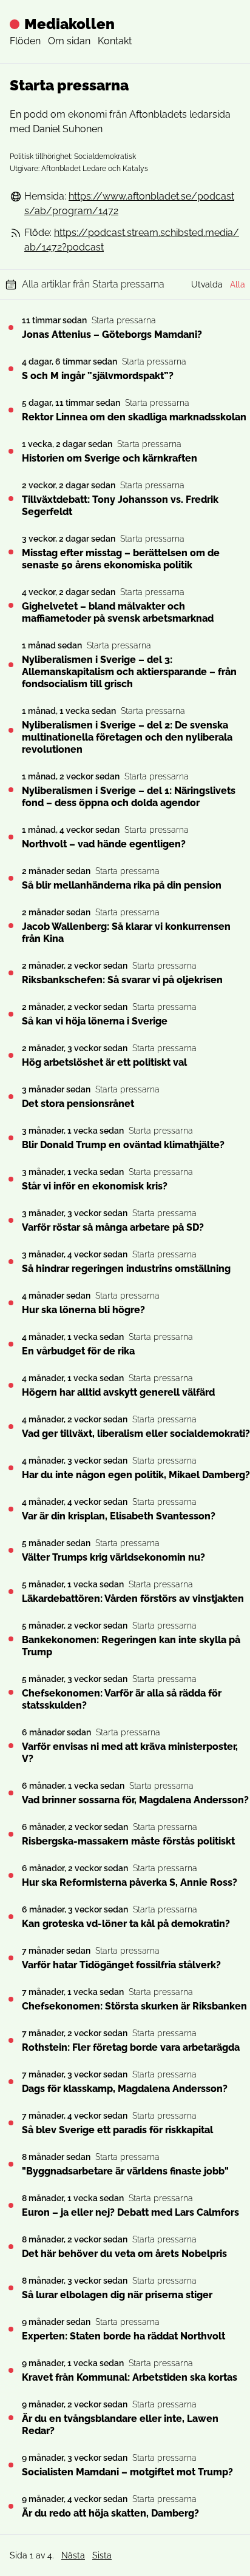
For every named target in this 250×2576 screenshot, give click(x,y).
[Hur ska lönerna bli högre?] (11, 1303)
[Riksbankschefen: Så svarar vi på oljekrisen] (11, 973)
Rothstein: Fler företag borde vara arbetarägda (131, 2047)
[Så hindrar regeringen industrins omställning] (11, 1262)
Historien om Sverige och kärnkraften (110, 458)
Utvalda (207, 284)
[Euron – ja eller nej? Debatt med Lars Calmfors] (11, 2205)
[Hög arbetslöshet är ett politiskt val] (11, 1055)
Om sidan (69, 41)
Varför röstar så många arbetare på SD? (113, 1227)
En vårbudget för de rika (78, 1351)
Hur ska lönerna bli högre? (83, 1310)
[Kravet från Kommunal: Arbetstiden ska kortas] (11, 2370)
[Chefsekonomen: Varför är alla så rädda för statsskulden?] (11, 1692)
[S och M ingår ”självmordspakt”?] (11, 369)
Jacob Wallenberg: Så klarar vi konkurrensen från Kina (126, 933)
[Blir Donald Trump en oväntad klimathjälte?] (11, 1138)
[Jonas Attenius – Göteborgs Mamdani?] (11, 328)
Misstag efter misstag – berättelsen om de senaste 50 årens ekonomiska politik (121, 559)
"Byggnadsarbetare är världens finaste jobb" (125, 2171)
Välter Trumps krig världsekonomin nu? (113, 1557)
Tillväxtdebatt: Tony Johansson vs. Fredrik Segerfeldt (120, 506)
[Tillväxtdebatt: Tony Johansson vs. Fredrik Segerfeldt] (11, 499)
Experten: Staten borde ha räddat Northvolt (123, 2336)
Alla (238, 284)
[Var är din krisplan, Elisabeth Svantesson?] (11, 1509)
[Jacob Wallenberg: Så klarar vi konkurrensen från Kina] (11, 926)
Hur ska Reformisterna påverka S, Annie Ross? (130, 1882)
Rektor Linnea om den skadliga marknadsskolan (134, 417)
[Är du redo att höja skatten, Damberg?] (11, 2506)
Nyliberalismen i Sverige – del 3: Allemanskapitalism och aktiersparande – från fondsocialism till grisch (129, 672)
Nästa (73, 2555)
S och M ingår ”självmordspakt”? (98, 376)
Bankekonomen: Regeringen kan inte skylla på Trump (131, 1646)
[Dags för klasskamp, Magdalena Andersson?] (11, 2082)
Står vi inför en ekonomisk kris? (95, 1186)
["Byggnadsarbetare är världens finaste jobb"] (11, 2164)
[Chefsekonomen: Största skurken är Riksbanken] (11, 1999)
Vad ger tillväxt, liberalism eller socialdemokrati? (136, 1434)
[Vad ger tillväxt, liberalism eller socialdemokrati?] (11, 1427)
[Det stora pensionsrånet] (11, 1097)
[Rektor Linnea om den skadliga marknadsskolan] (11, 410)
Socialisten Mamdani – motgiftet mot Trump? (127, 2472)
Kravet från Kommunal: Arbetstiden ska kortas (130, 2377)
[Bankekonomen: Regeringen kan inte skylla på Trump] (11, 1639)
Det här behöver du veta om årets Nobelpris (124, 2254)
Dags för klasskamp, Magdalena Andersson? (125, 2089)
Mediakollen (69, 24)
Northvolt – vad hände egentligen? (104, 844)
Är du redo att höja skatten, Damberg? (110, 2513)
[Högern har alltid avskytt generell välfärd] (11, 1385)
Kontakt (115, 41)
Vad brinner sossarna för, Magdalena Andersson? (135, 1800)
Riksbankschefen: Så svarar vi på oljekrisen (122, 980)
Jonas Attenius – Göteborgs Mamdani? (112, 335)
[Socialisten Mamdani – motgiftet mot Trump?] (11, 2465)
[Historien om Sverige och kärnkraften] (11, 451)
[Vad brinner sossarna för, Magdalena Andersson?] (11, 1793)
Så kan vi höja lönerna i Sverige (95, 1021)
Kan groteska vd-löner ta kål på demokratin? (126, 1924)
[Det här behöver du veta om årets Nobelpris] (11, 2247)
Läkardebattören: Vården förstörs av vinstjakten (133, 1599)
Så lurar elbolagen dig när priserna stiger (117, 2295)
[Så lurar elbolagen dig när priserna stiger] (11, 2288)
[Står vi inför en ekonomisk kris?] (11, 1179)
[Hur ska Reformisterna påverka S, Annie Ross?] (11, 1875)
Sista (102, 2555)
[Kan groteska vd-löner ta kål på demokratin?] (11, 1917)
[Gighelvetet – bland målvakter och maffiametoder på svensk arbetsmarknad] (11, 605)
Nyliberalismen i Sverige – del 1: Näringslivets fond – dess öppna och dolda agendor (129, 797)
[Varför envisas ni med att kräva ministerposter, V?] (11, 1746)
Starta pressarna (124, 320)
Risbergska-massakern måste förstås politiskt (128, 1841)
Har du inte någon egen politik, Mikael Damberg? (136, 1475)
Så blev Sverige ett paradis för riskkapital (117, 2130)
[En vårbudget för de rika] (11, 1344)
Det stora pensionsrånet (78, 1104)
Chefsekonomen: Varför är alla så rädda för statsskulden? (122, 1699)
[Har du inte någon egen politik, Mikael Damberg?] (11, 1468)
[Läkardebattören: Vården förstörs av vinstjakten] (11, 1592)
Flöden (25, 41)
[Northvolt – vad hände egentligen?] (11, 837)
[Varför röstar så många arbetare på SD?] (11, 1220)
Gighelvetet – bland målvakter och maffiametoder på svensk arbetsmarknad (118, 612)
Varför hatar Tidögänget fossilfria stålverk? (121, 1965)
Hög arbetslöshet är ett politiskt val (104, 1062)
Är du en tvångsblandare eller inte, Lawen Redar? (120, 2425)
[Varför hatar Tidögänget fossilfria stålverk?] (11, 1958)
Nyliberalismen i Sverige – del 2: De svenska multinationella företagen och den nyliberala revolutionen (127, 737)
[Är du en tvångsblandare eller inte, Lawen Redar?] (11, 2418)
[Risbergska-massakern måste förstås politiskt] (11, 1834)
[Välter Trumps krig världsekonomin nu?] (11, 1550)
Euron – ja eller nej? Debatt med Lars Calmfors (130, 2212)
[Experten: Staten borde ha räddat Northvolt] (11, 2329)
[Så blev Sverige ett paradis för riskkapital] (11, 2123)
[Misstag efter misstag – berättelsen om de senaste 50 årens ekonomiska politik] (11, 552)
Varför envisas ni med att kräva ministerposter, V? (130, 1753)
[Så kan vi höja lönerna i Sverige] (11, 1014)
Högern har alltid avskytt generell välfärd (118, 1392)
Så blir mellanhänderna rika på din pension (122, 885)
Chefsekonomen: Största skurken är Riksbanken (134, 2006)
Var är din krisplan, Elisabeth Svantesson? (119, 1516)
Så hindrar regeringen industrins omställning (126, 1269)
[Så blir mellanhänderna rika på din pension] (11, 878)
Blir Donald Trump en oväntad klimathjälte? (123, 1145)
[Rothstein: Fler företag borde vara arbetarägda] (11, 2040)
